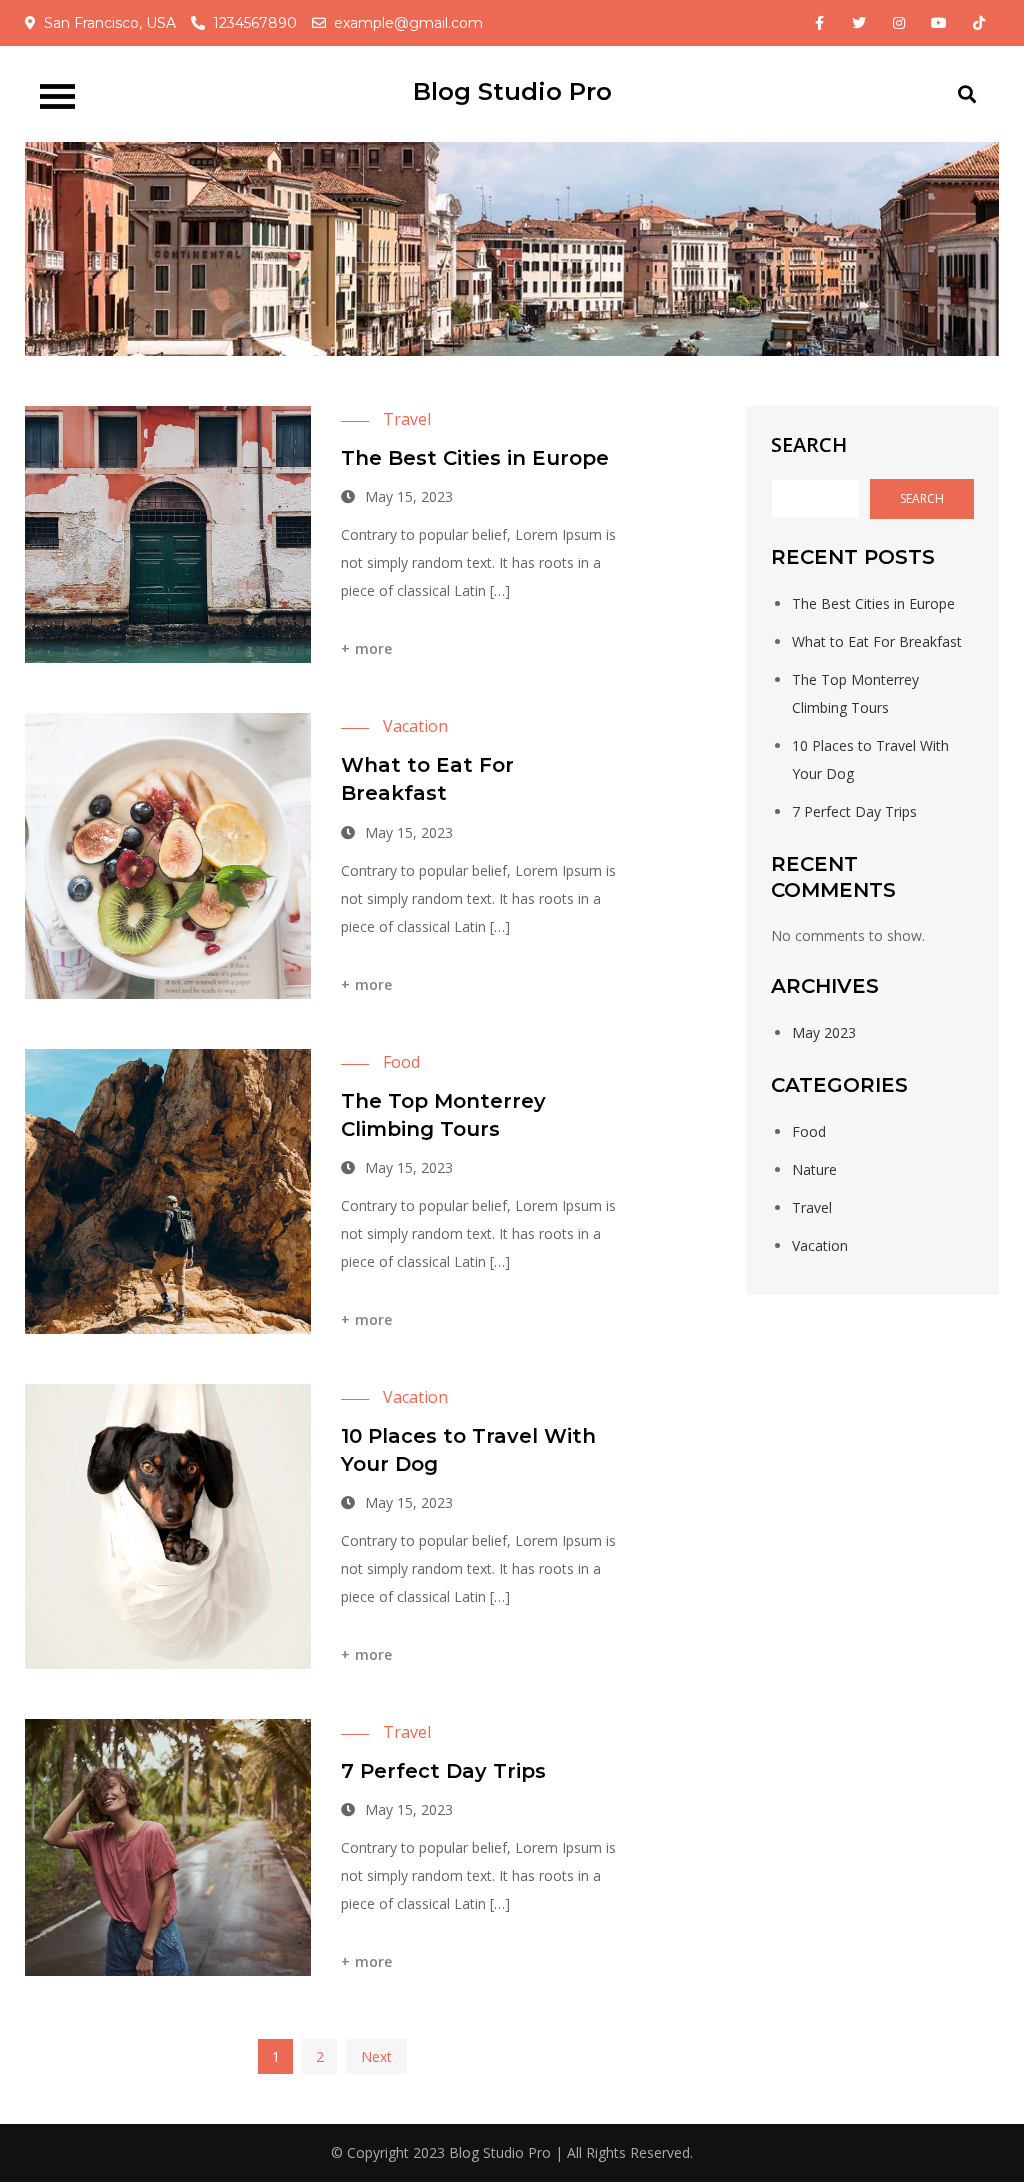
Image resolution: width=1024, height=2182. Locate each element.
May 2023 (824, 1032)
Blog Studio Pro (512, 91)
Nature (814, 1169)
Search (809, 444)
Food (401, 1062)
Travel (407, 419)
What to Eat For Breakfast (877, 641)
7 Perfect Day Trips (443, 1771)
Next (376, 2056)
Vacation (415, 726)
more (374, 648)
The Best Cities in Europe (475, 458)
